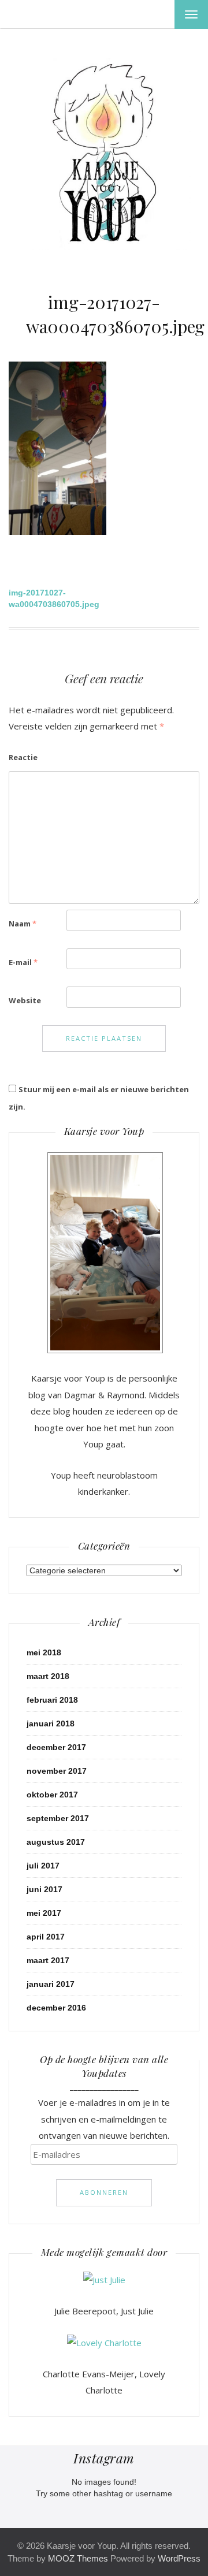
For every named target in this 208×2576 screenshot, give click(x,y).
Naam (23, 924)
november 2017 (57, 1771)
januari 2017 (51, 1984)
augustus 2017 (56, 1842)
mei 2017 (44, 1913)
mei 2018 (44, 1652)
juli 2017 (43, 1866)
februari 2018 (52, 1700)
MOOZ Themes (78, 2558)
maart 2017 (48, 1960)
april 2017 (46, 1937)
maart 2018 (48, 1676)
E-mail (23, 962)
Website (25, 1000)
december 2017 (56, 1747)
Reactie (23, 757)
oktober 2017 (52, 1795)
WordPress (179, 2558)
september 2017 (58, 1818)
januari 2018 (51, 1723)
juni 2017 (44, 1889)
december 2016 (56, 2008)
